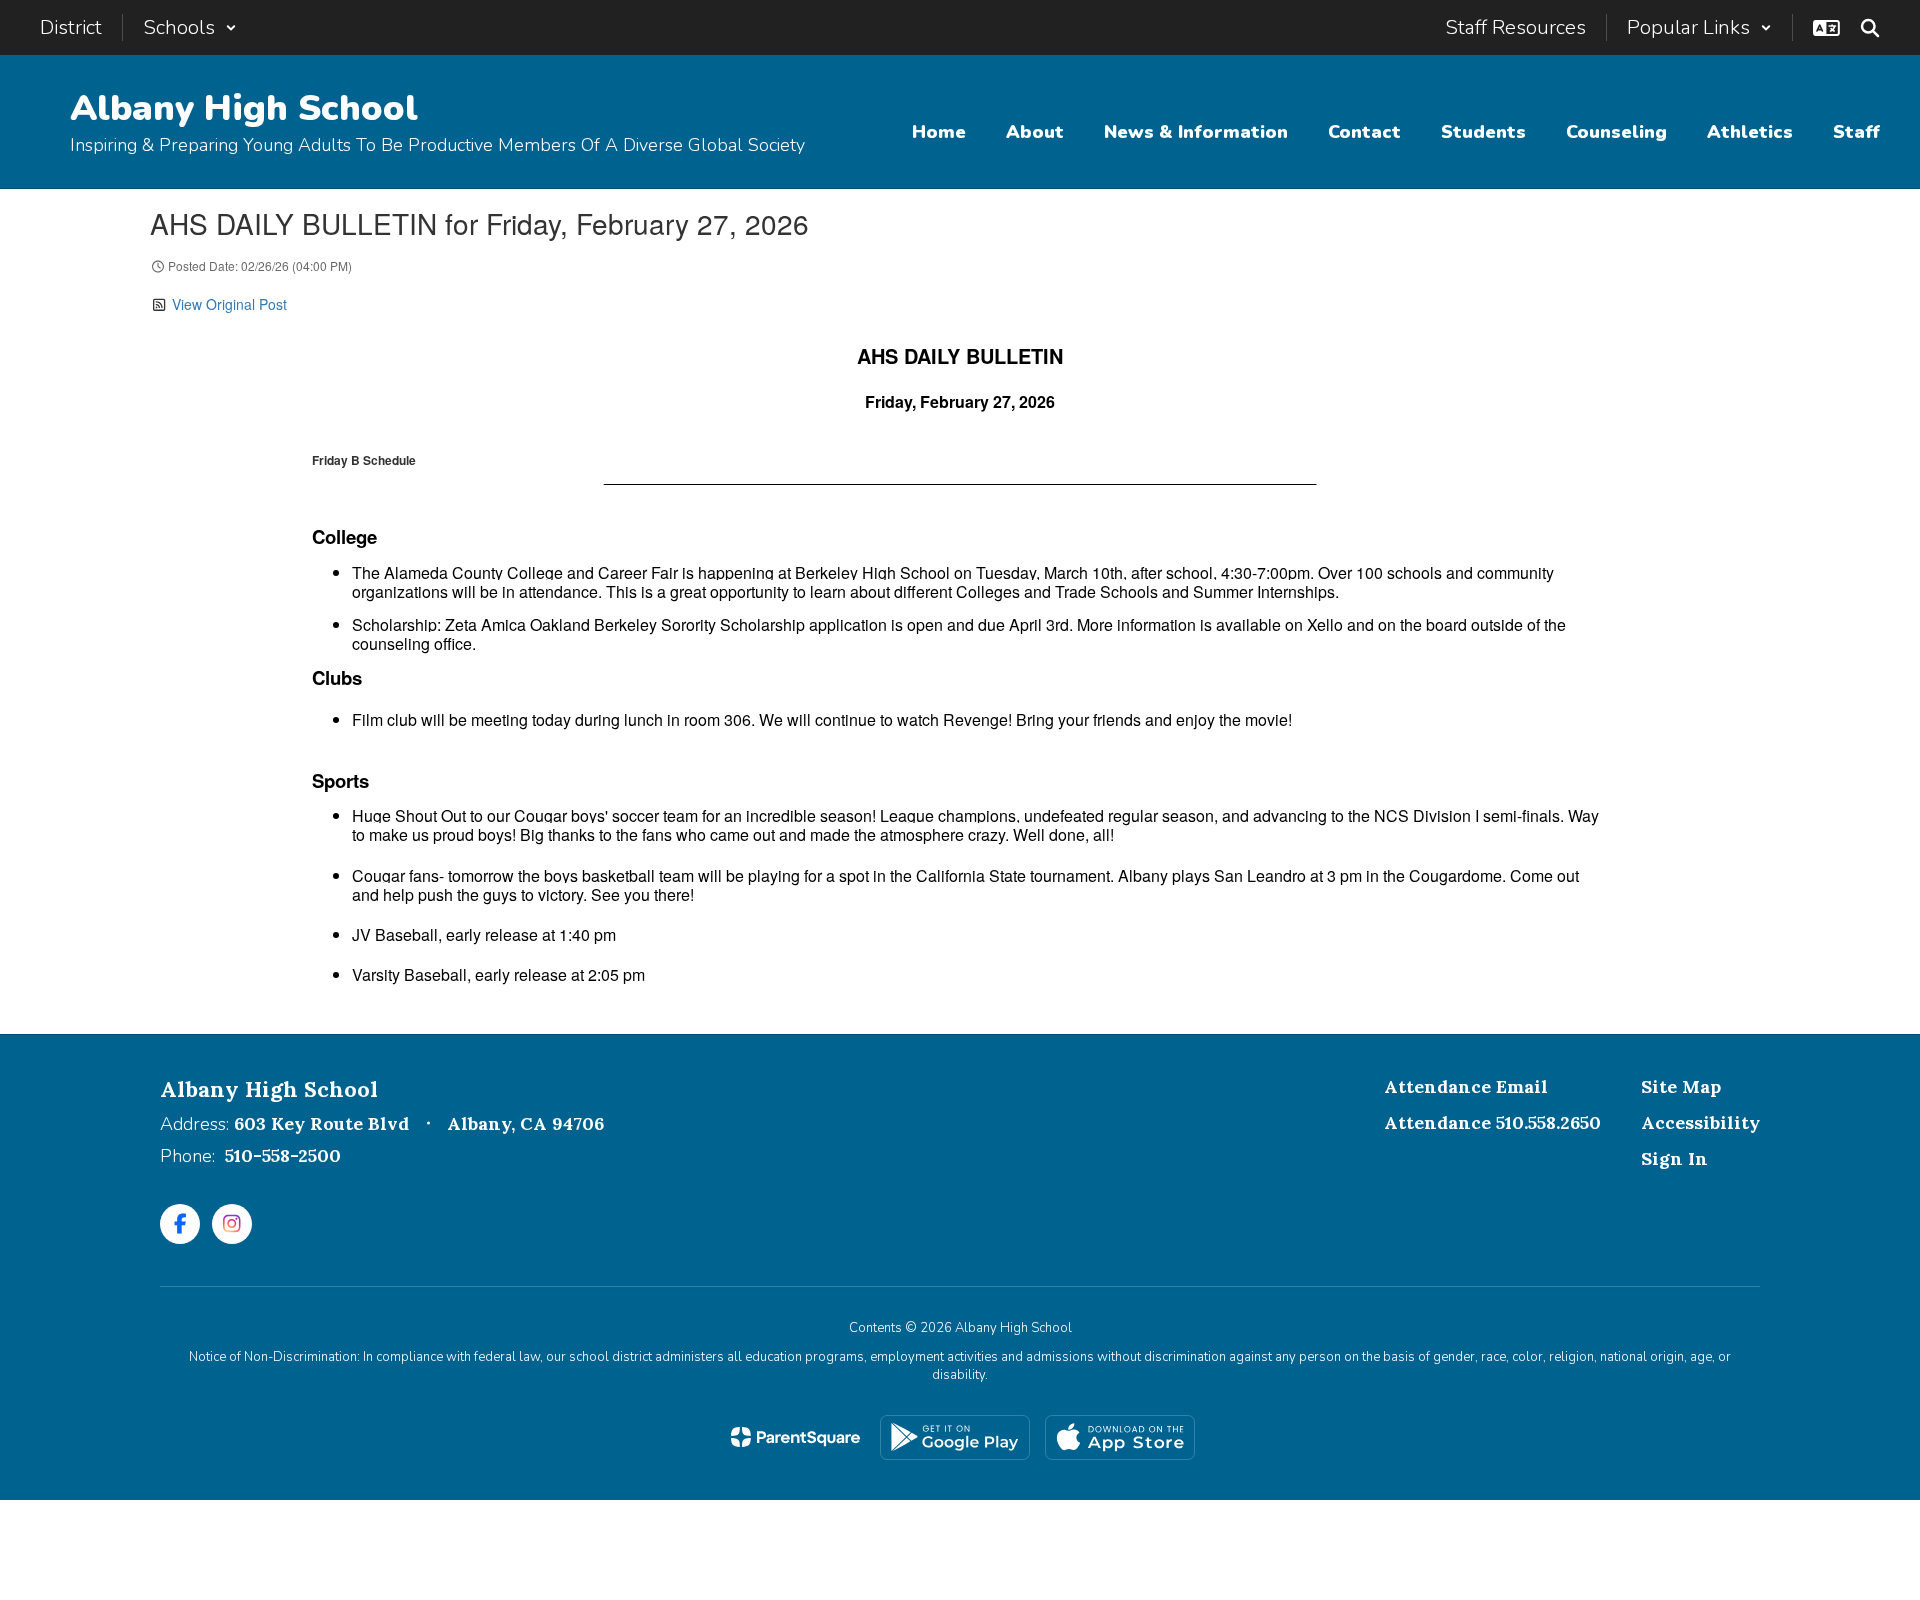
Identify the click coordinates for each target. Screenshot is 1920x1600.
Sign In (1674, 1158)
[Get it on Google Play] (955, 1437)
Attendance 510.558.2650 (1492, 1122)
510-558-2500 (283, 1155)
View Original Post (229, 304)
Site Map (1681, 1086)
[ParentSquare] (795, 1437)
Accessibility (1700, 1122)
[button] (190, 27)
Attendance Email (1466, 1086)
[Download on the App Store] (1120, 1437)
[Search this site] (1870, 28)
